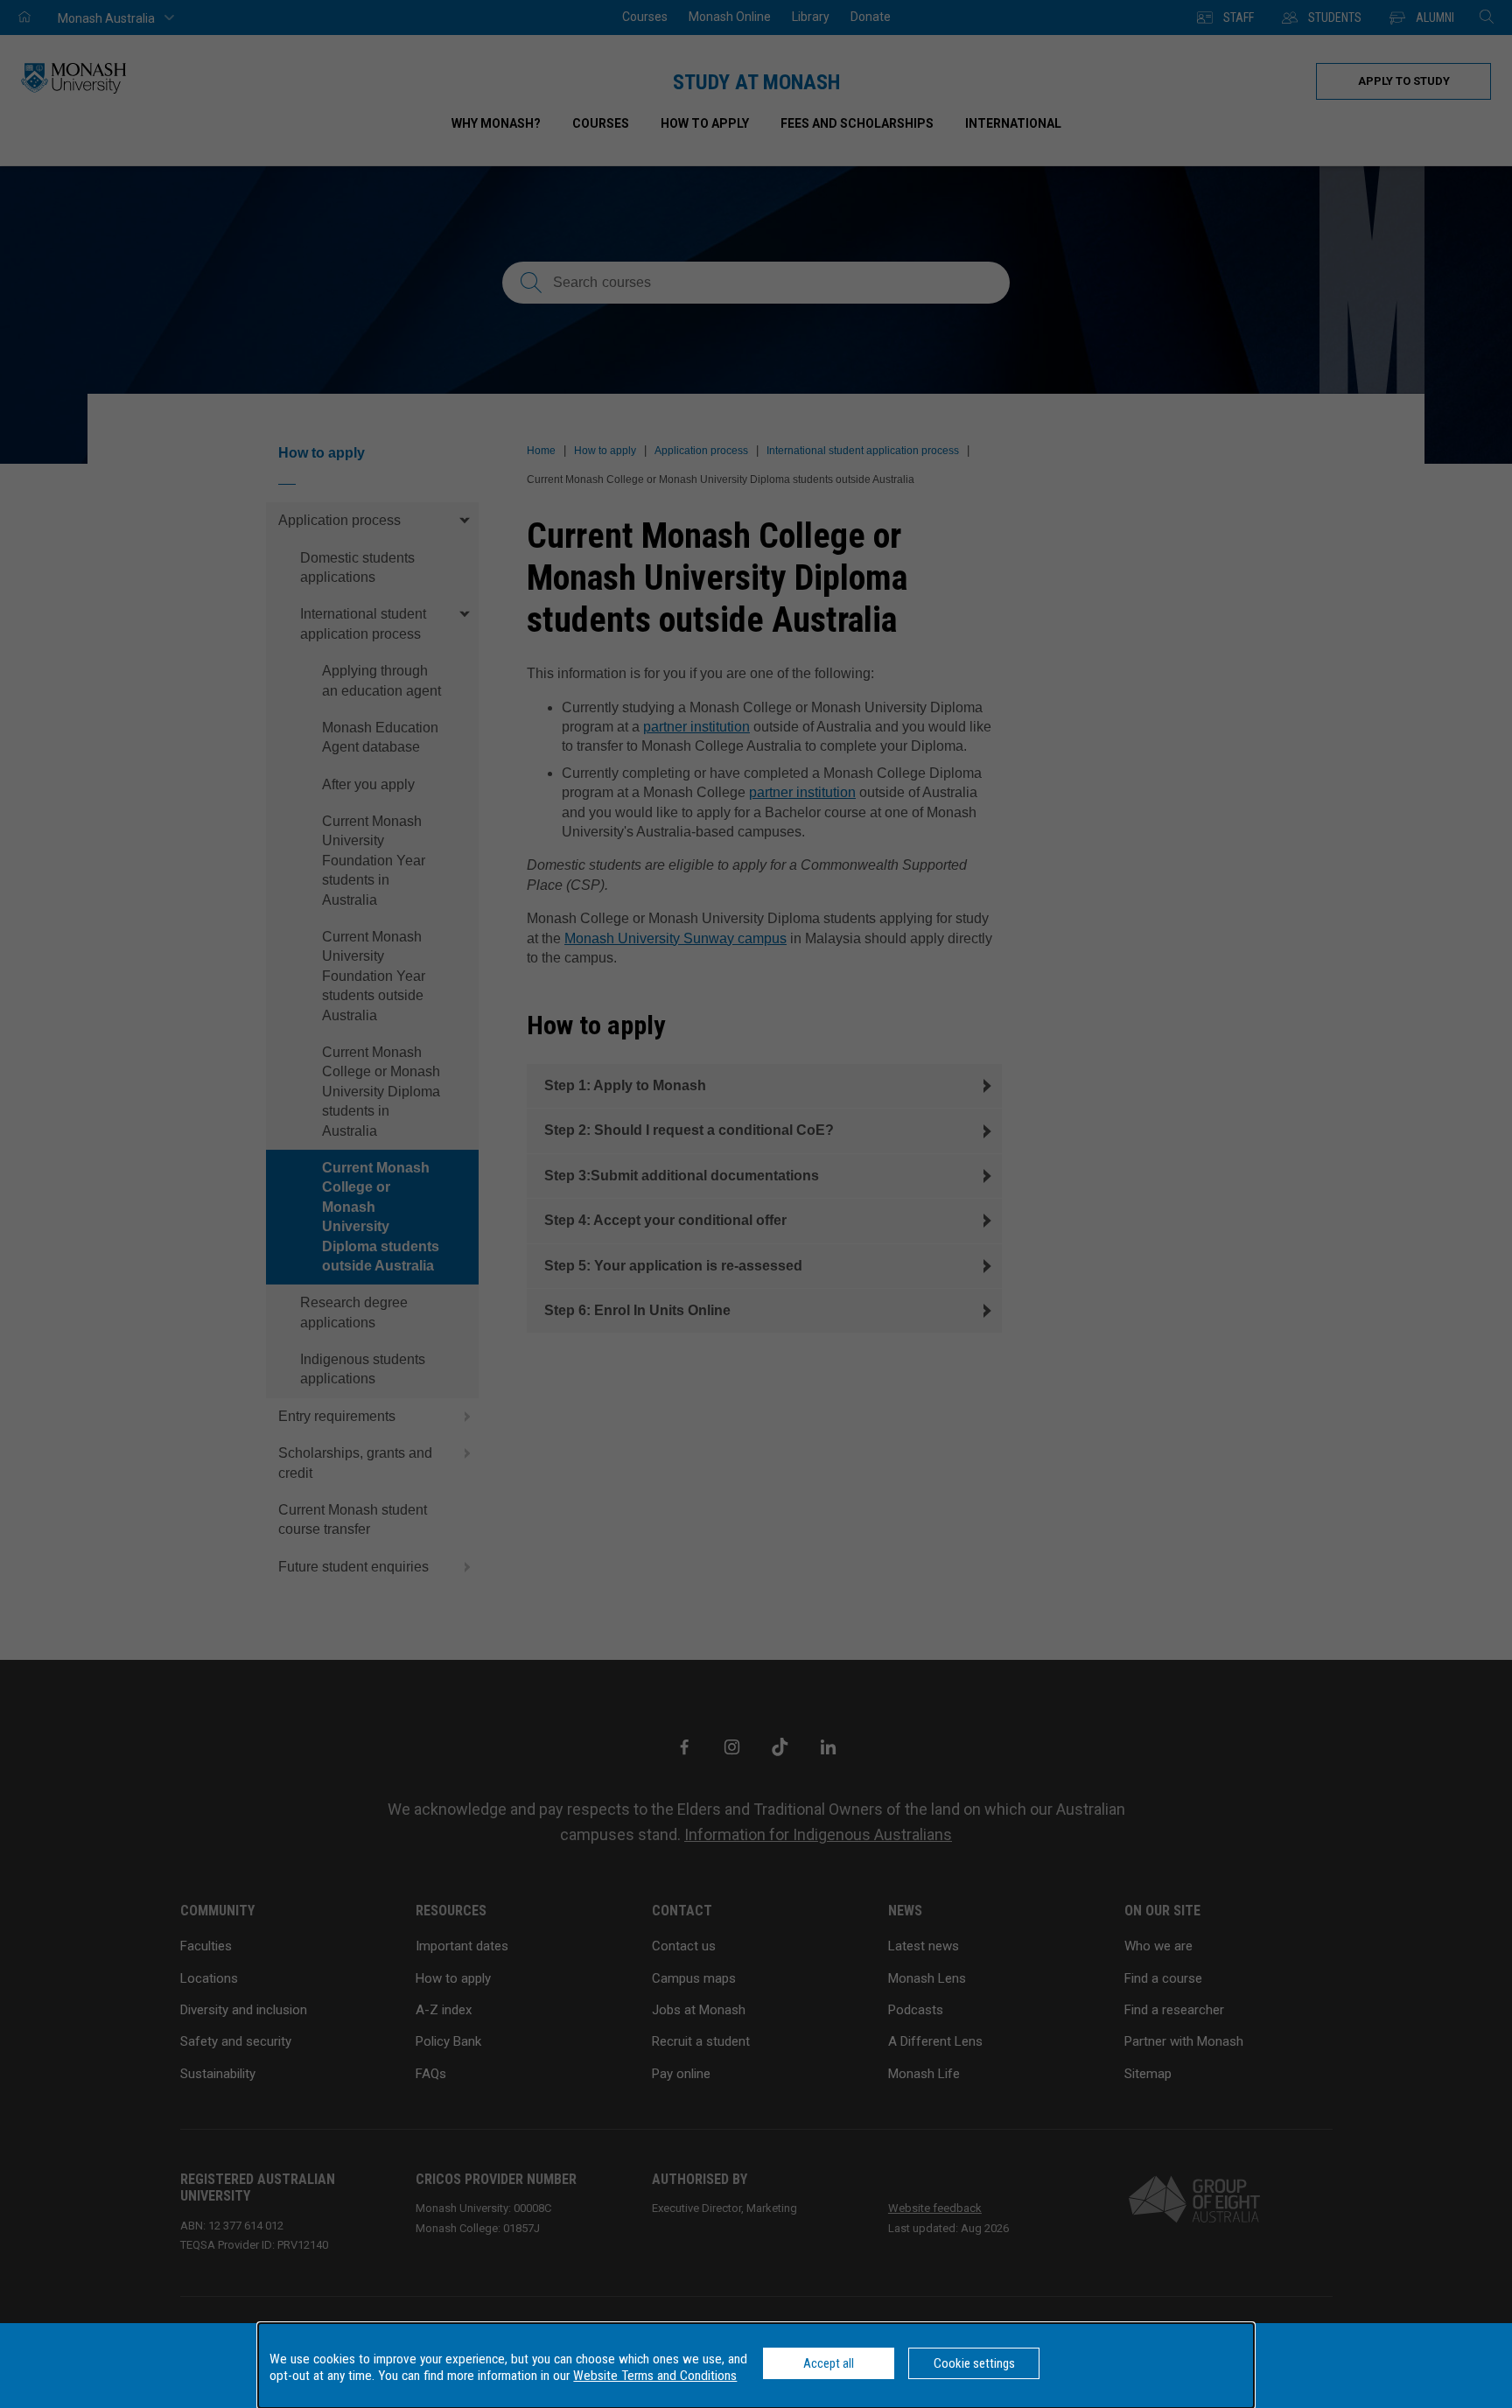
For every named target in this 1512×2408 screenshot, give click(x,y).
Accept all (829, 2363)
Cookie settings (974, 2363)
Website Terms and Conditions (655, 2376)
